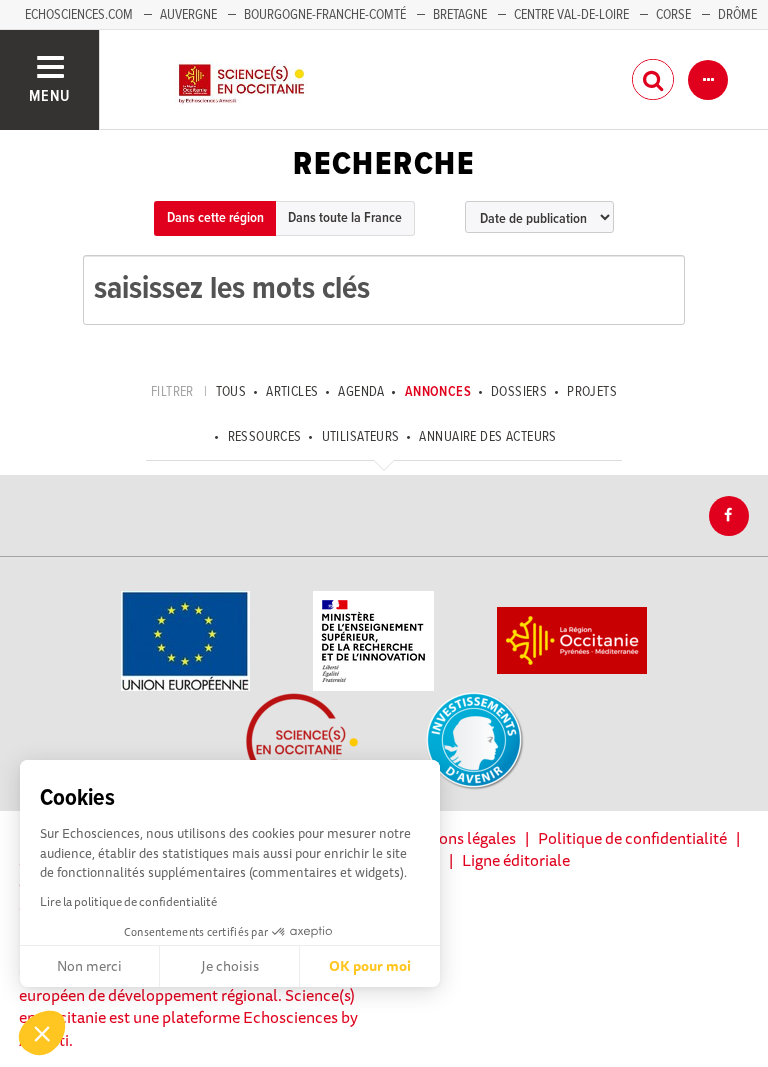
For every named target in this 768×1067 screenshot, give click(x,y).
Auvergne (188, 15)
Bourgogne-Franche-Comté (325, 15)
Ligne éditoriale (516, 860)
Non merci (89, 966)
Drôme (737, 15)
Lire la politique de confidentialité (128, 901)
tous (231, 392)
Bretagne (460, 15)
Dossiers (519, 392)
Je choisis (230, 966)
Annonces (438, 392)
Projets (592, 392)
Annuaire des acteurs (487, 437)
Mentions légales (457, 838)
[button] (42, 1033)
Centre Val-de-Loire (571, 15)
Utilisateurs (360, 437)
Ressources (265, 437)
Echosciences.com (79, 15)
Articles (292, 392)
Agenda (361, 392)
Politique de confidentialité (632, 838)
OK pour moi (370, 966)
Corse (673, 15)
